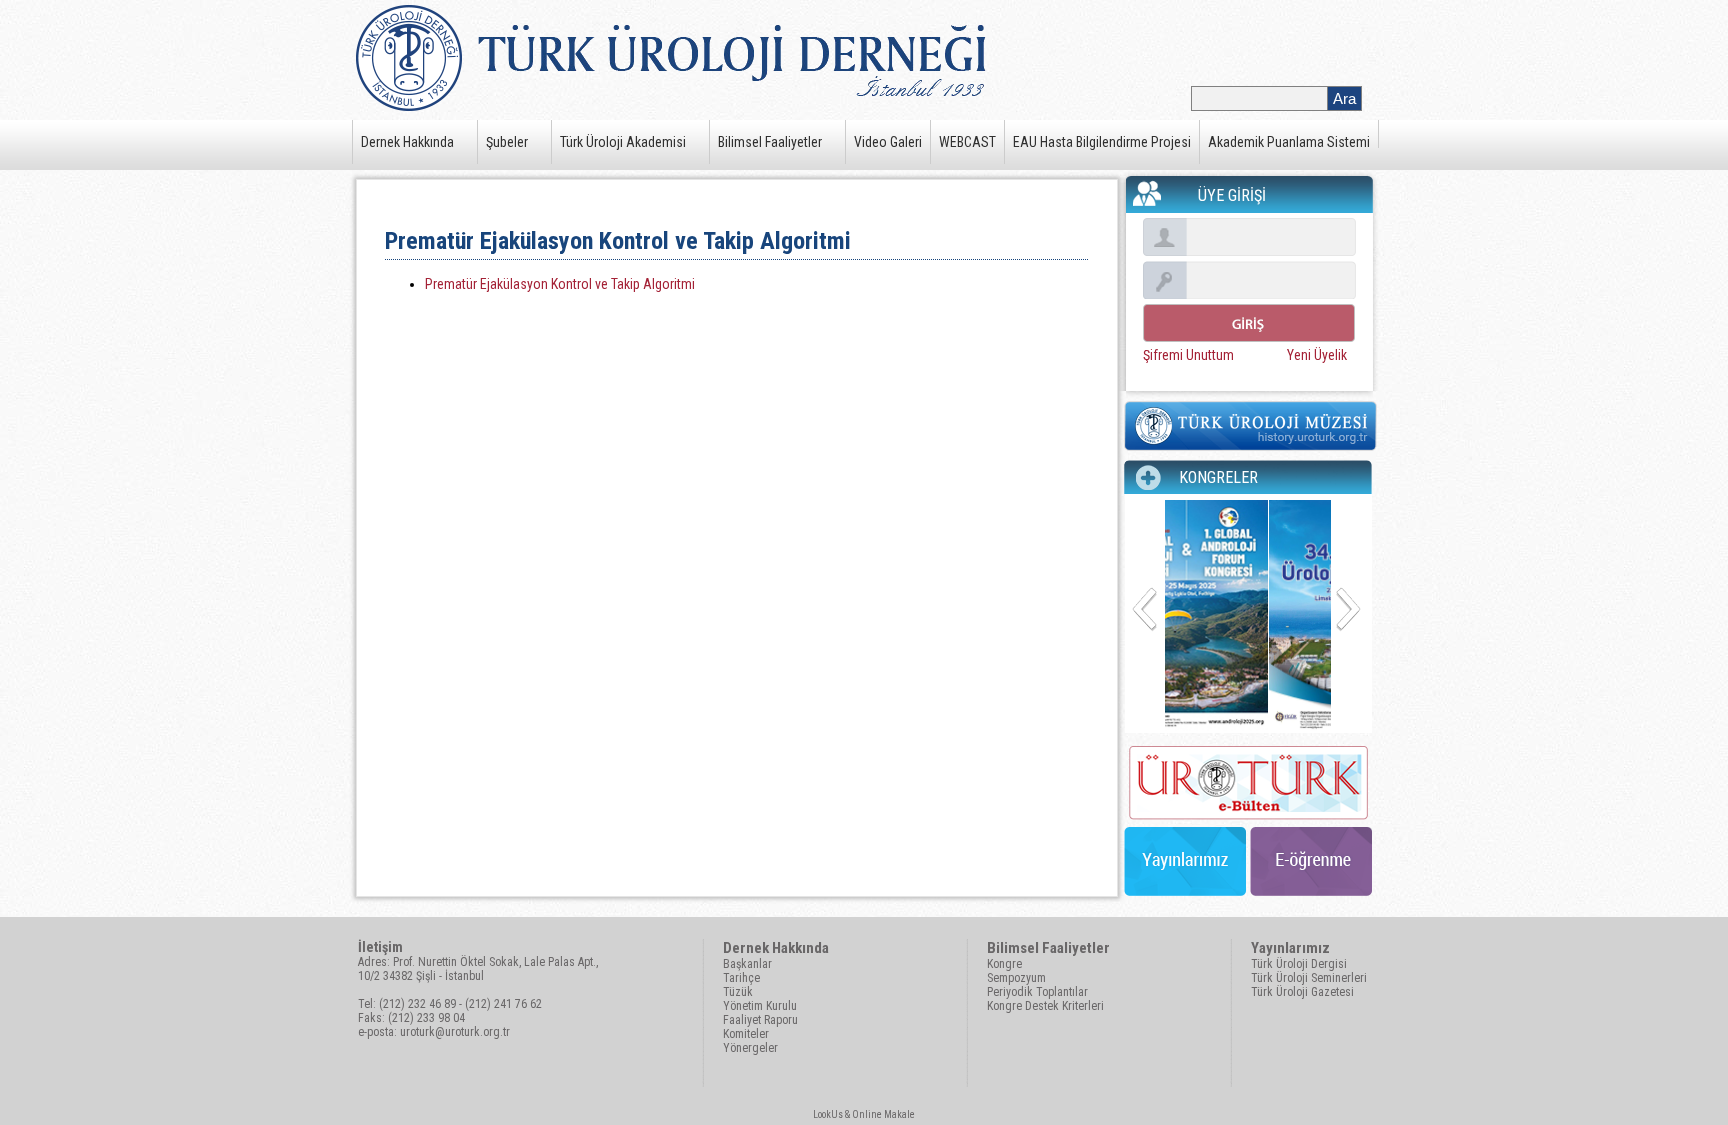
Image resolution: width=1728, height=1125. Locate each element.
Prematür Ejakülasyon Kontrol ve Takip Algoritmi (560, 284)
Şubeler (507, 142)
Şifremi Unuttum (1188, 355)
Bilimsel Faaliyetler (770, 142)
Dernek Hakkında (407, 142)
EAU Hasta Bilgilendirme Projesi (1102, 142)
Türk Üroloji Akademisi (623, 142)
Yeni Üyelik (1317, 355)
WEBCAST (967, 142)
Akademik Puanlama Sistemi (1289, 142)
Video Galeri (888, 142)
